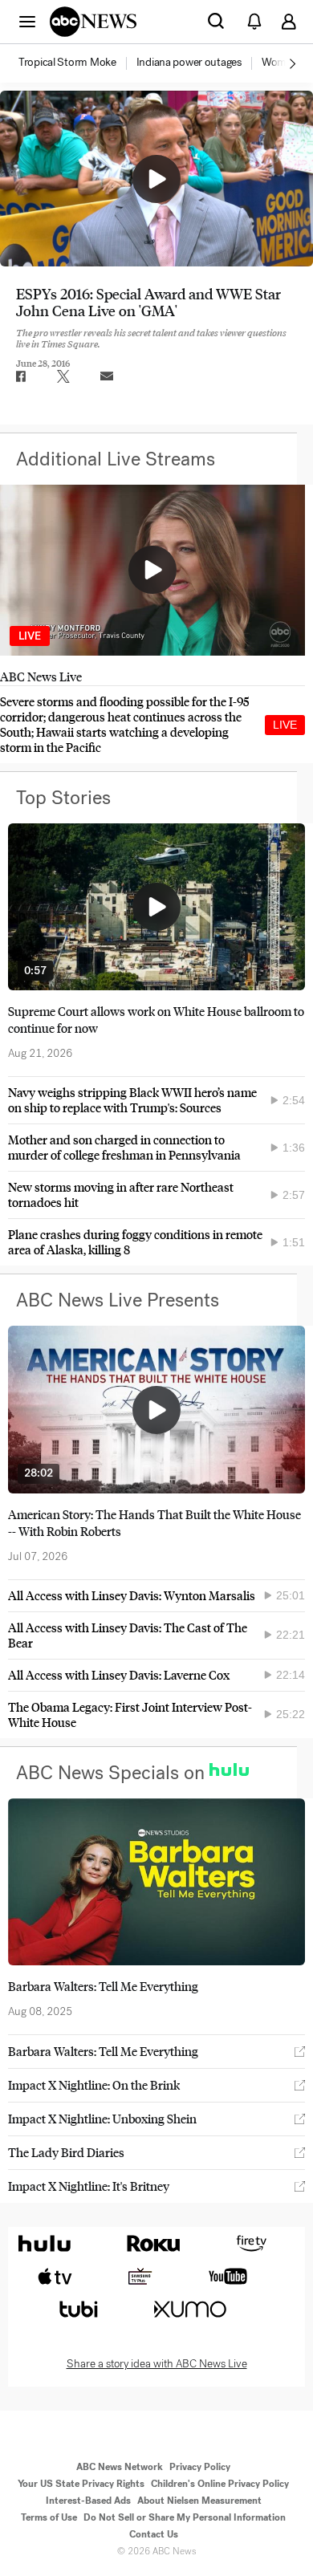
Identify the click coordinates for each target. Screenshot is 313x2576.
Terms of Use (49, 2517)
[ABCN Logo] (93, 22)
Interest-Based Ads (88, 2501)
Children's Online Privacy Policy (220, 2484)
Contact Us (154, 2534)
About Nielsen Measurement (199, 2501)
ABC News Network (120, 2467)
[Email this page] (107, 376)
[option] (76, 63)
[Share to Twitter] (63, 376)
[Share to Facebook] (20, 376)
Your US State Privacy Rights (81, 2484)
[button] (27, 21)
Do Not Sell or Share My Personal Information (185, 2517)
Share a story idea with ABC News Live (157, 2364)
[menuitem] (67, 63)
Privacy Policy (200, 2467)
